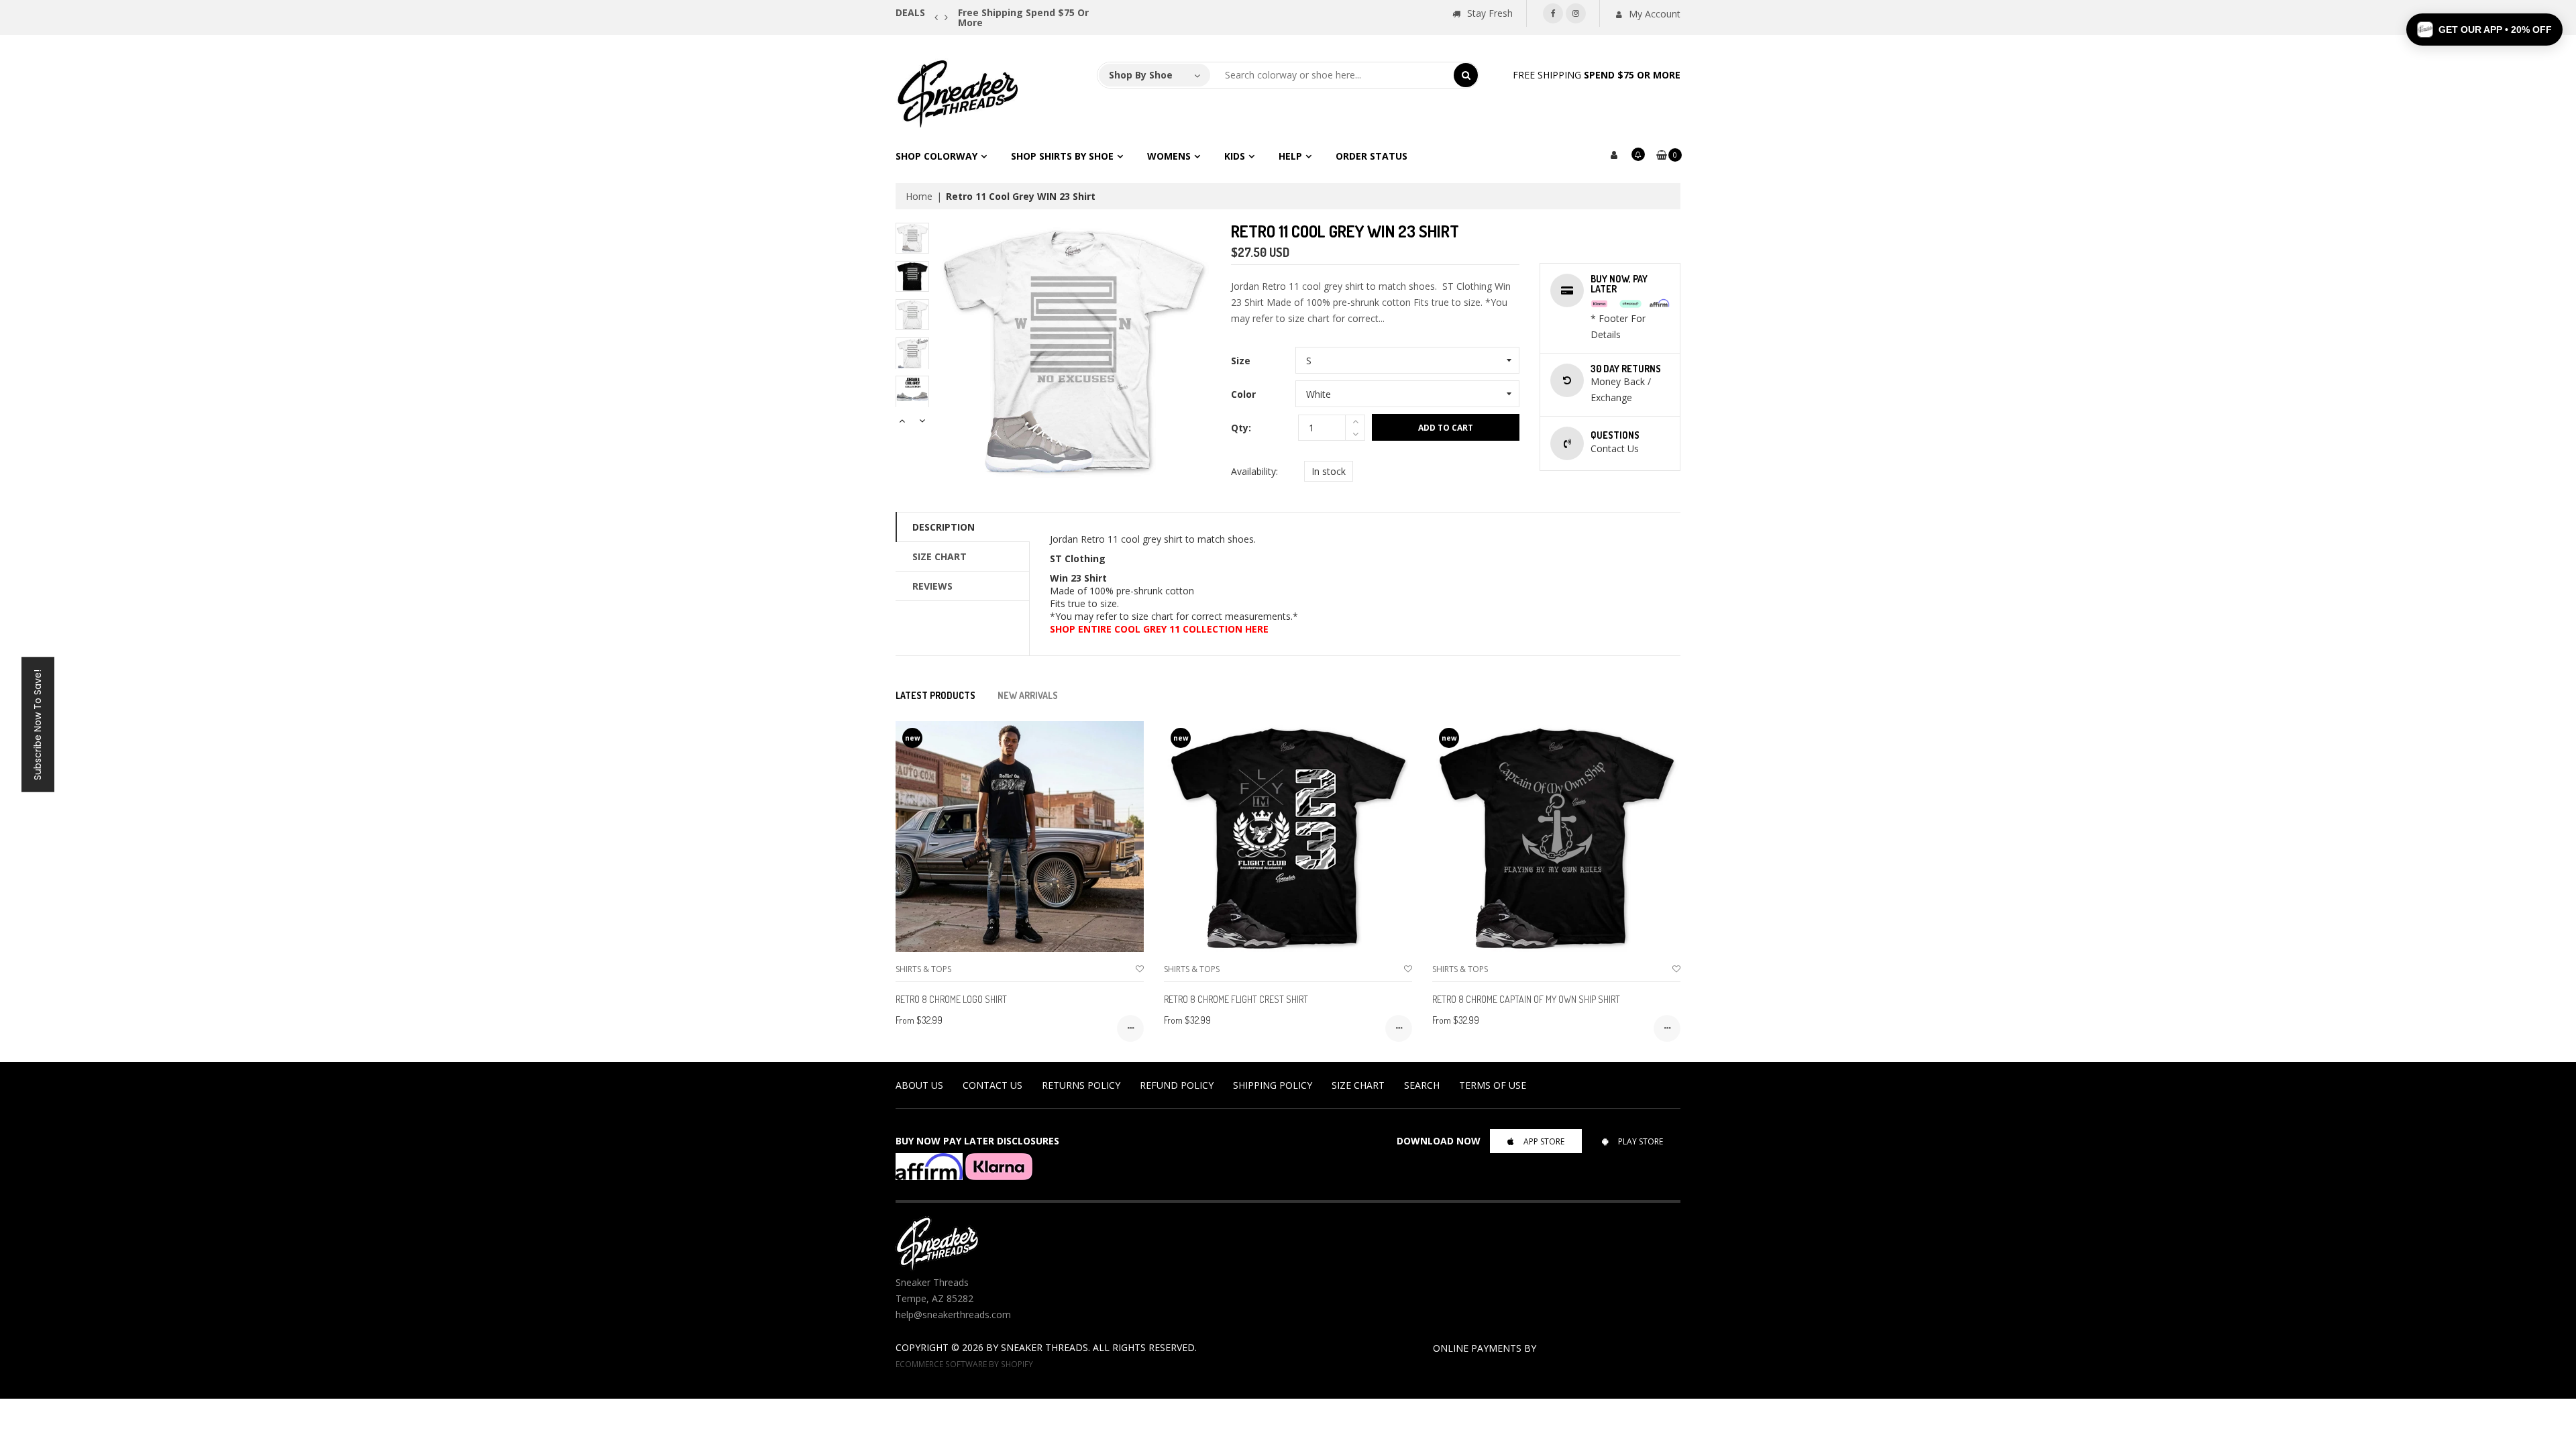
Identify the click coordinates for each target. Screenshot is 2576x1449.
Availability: (1254, 471)
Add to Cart (1446, 428)
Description (944, 527)
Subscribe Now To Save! (38, 725)
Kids (1235, 156)
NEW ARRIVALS (1028, 695)
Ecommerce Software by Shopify (964, 1364)
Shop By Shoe (1141, 75)
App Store (1544, 1141)
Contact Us (992, 1085)
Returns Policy (1081, 1085)
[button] (2484, 30)
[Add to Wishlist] (1140, 969)
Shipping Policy (1273, 1085)
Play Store (1641, 1141)
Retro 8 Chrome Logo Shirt (951, 999)
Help (1290, 156)
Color (1243, 394)
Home (919, 196)
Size (1241, 361)
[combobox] (1332, 75)
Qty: (1241, 428)
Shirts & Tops (923, 969)
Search (1422, 1085)
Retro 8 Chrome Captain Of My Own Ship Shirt (1526, 999)
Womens (1169, 156)
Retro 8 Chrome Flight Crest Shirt (1236, 999)
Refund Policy (1177, 1085)
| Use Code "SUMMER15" (1053, 12)
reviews (932, 586)
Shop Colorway (936, 156)
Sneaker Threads (1044, 1347)
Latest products (935, 695)
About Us (919, 1085)
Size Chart (940, 556)
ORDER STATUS (1372, 156)
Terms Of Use (1493, 1085)
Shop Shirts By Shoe (1062, 156)
